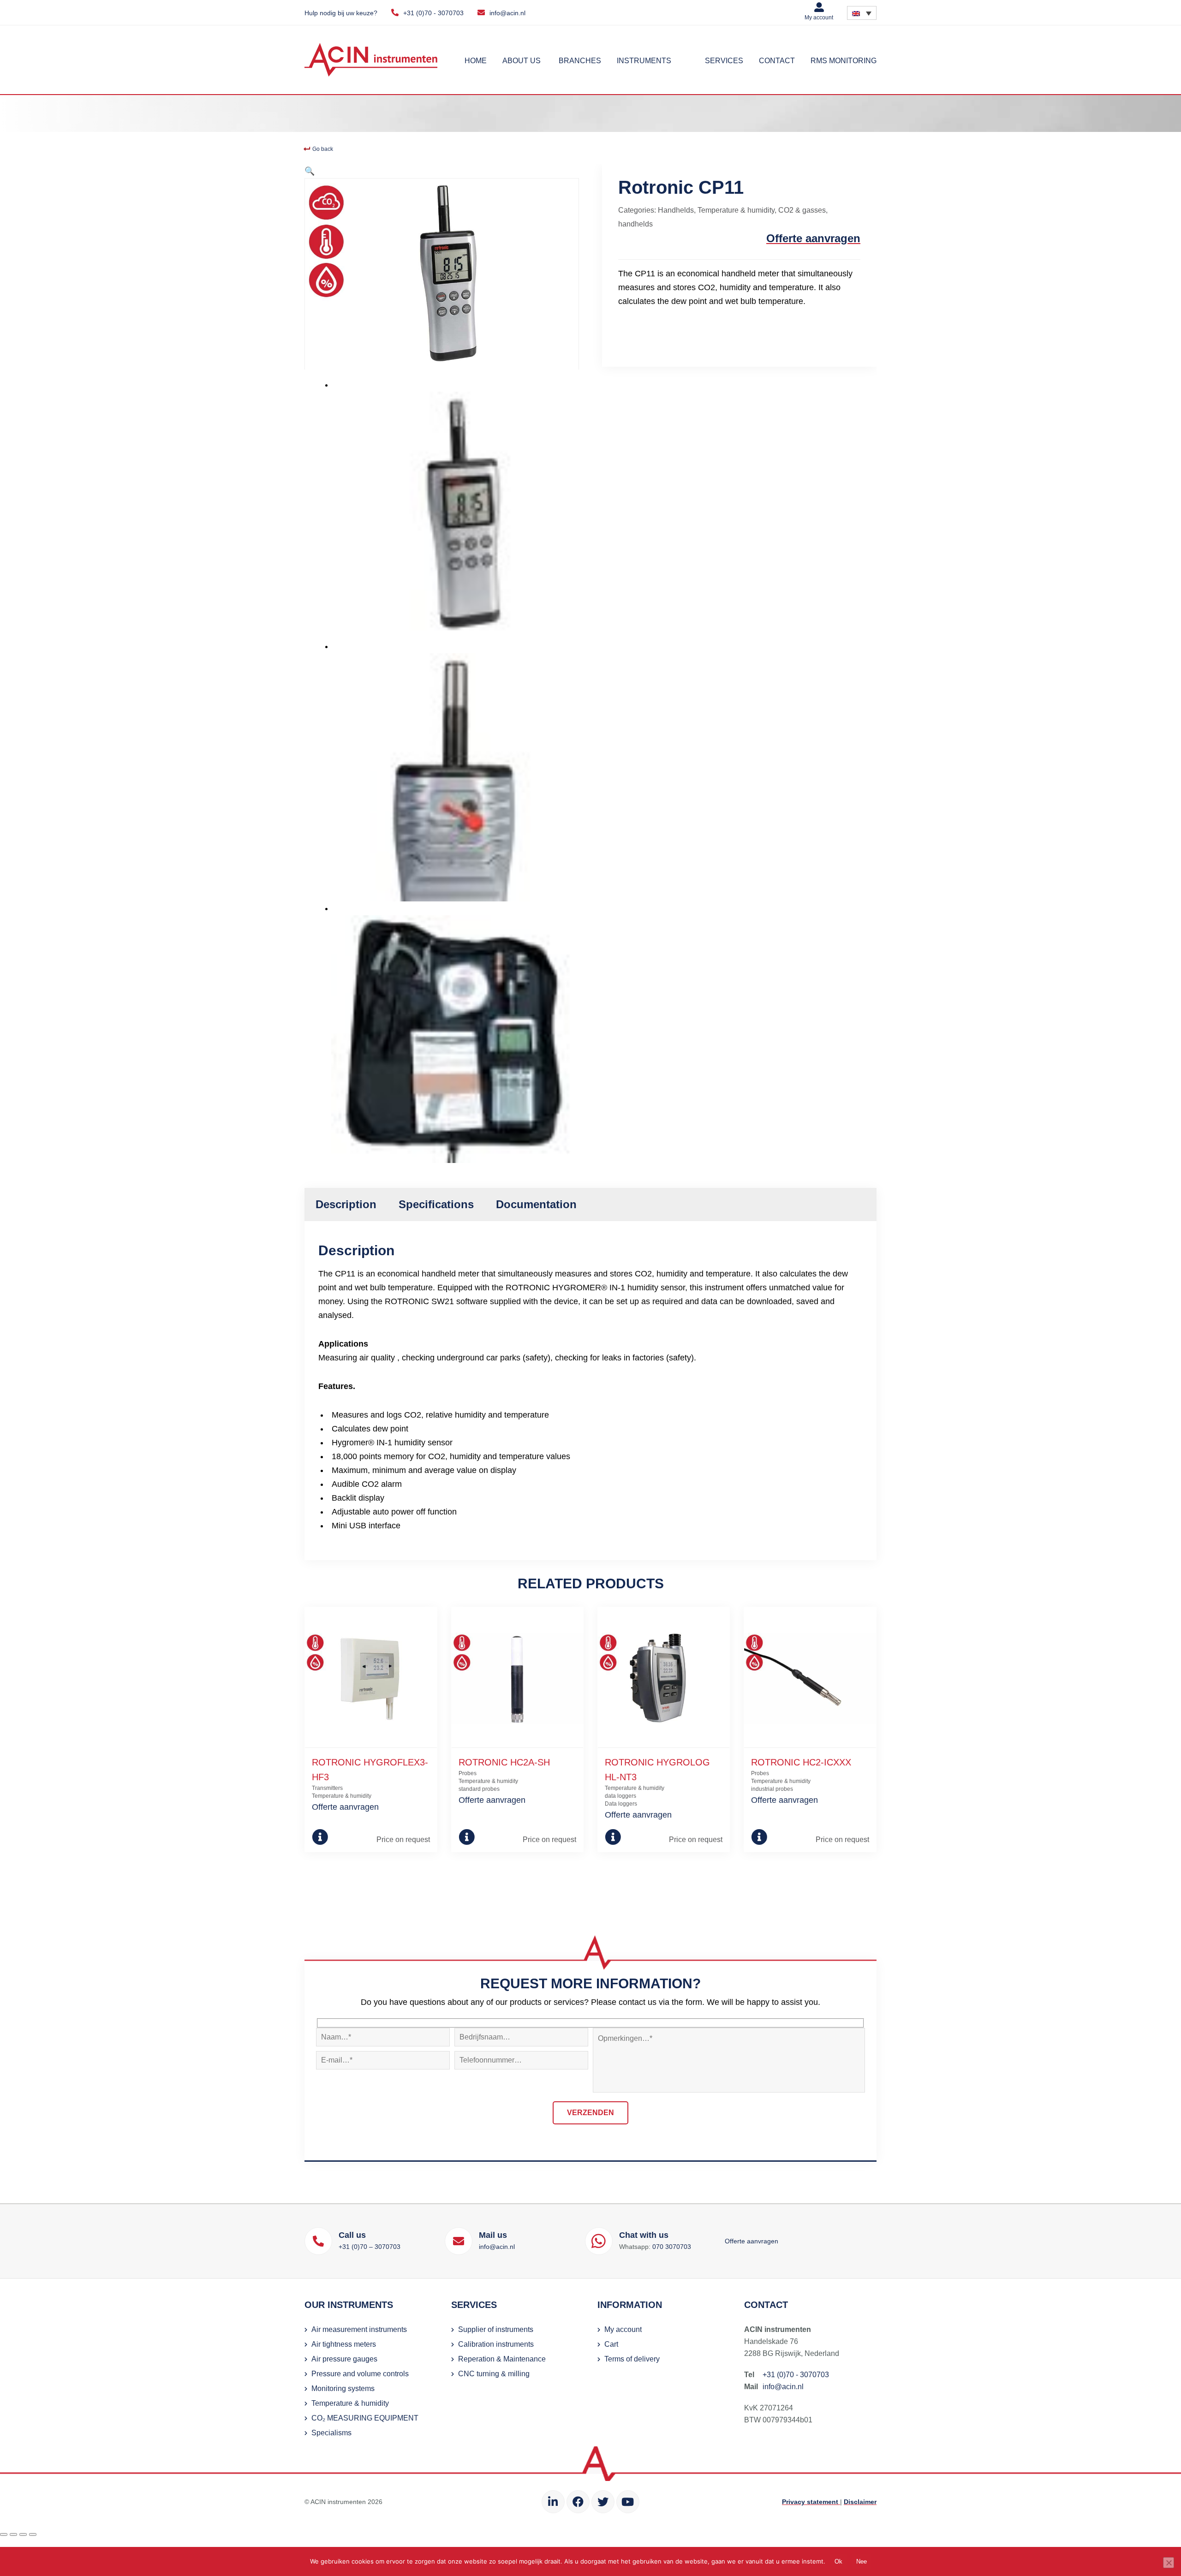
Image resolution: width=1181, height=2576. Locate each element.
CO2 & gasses (802, 210)
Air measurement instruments (359, 2329)
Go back (322, 149)
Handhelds (676, 210)
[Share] (23, 2534)
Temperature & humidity (736, 210)
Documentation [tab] (536, 1204)
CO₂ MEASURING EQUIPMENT (365, 2418)
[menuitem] (862, 13)
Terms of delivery (632, 2359)
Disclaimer (860, 2502)
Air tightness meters (344, 2344)
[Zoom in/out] (4, 2534)
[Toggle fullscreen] (13, 2534)
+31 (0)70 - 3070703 (433, 13)
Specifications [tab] (436, 1204)
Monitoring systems (343, 2388)
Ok (838, 2561)
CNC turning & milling (494, 2374)
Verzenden (590, 2113)
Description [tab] (346, 1204)
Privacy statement (811, 2502)
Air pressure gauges (344, 2359)
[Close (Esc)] (33, 2534)
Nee (862, 2561)
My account (819, 18)
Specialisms (331, 2433)
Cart (611, 2344)
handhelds (635, 224)
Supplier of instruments (496, 2329)
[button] (310, 171)
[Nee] (1169, 2563)
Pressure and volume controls (360, 2374)
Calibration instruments (496, 2344)
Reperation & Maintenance (502, 2359)
